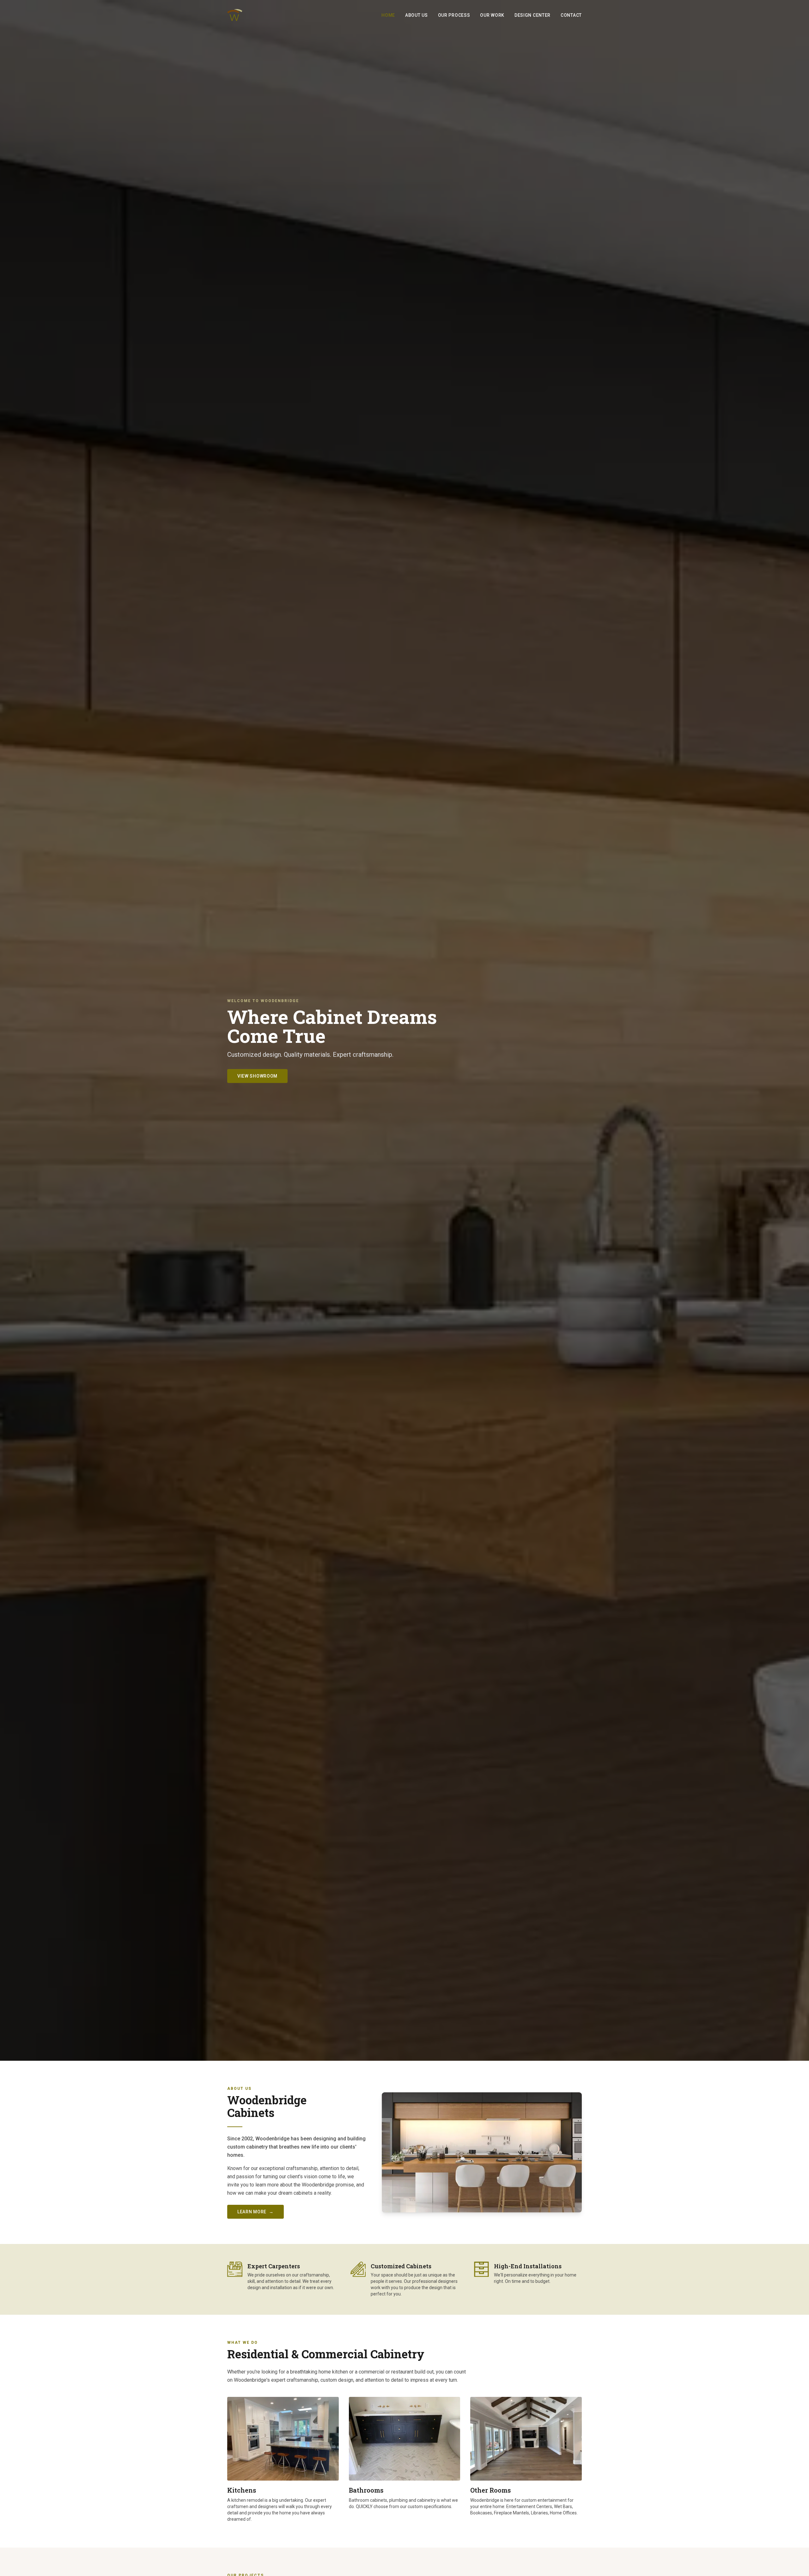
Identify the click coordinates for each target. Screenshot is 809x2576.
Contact (571, 15)
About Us (417, 15)
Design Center (532, 15)
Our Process (454, 15)
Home (388, 15)
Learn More (255, 2212)
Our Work (492, 15)
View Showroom (257, 1076)
